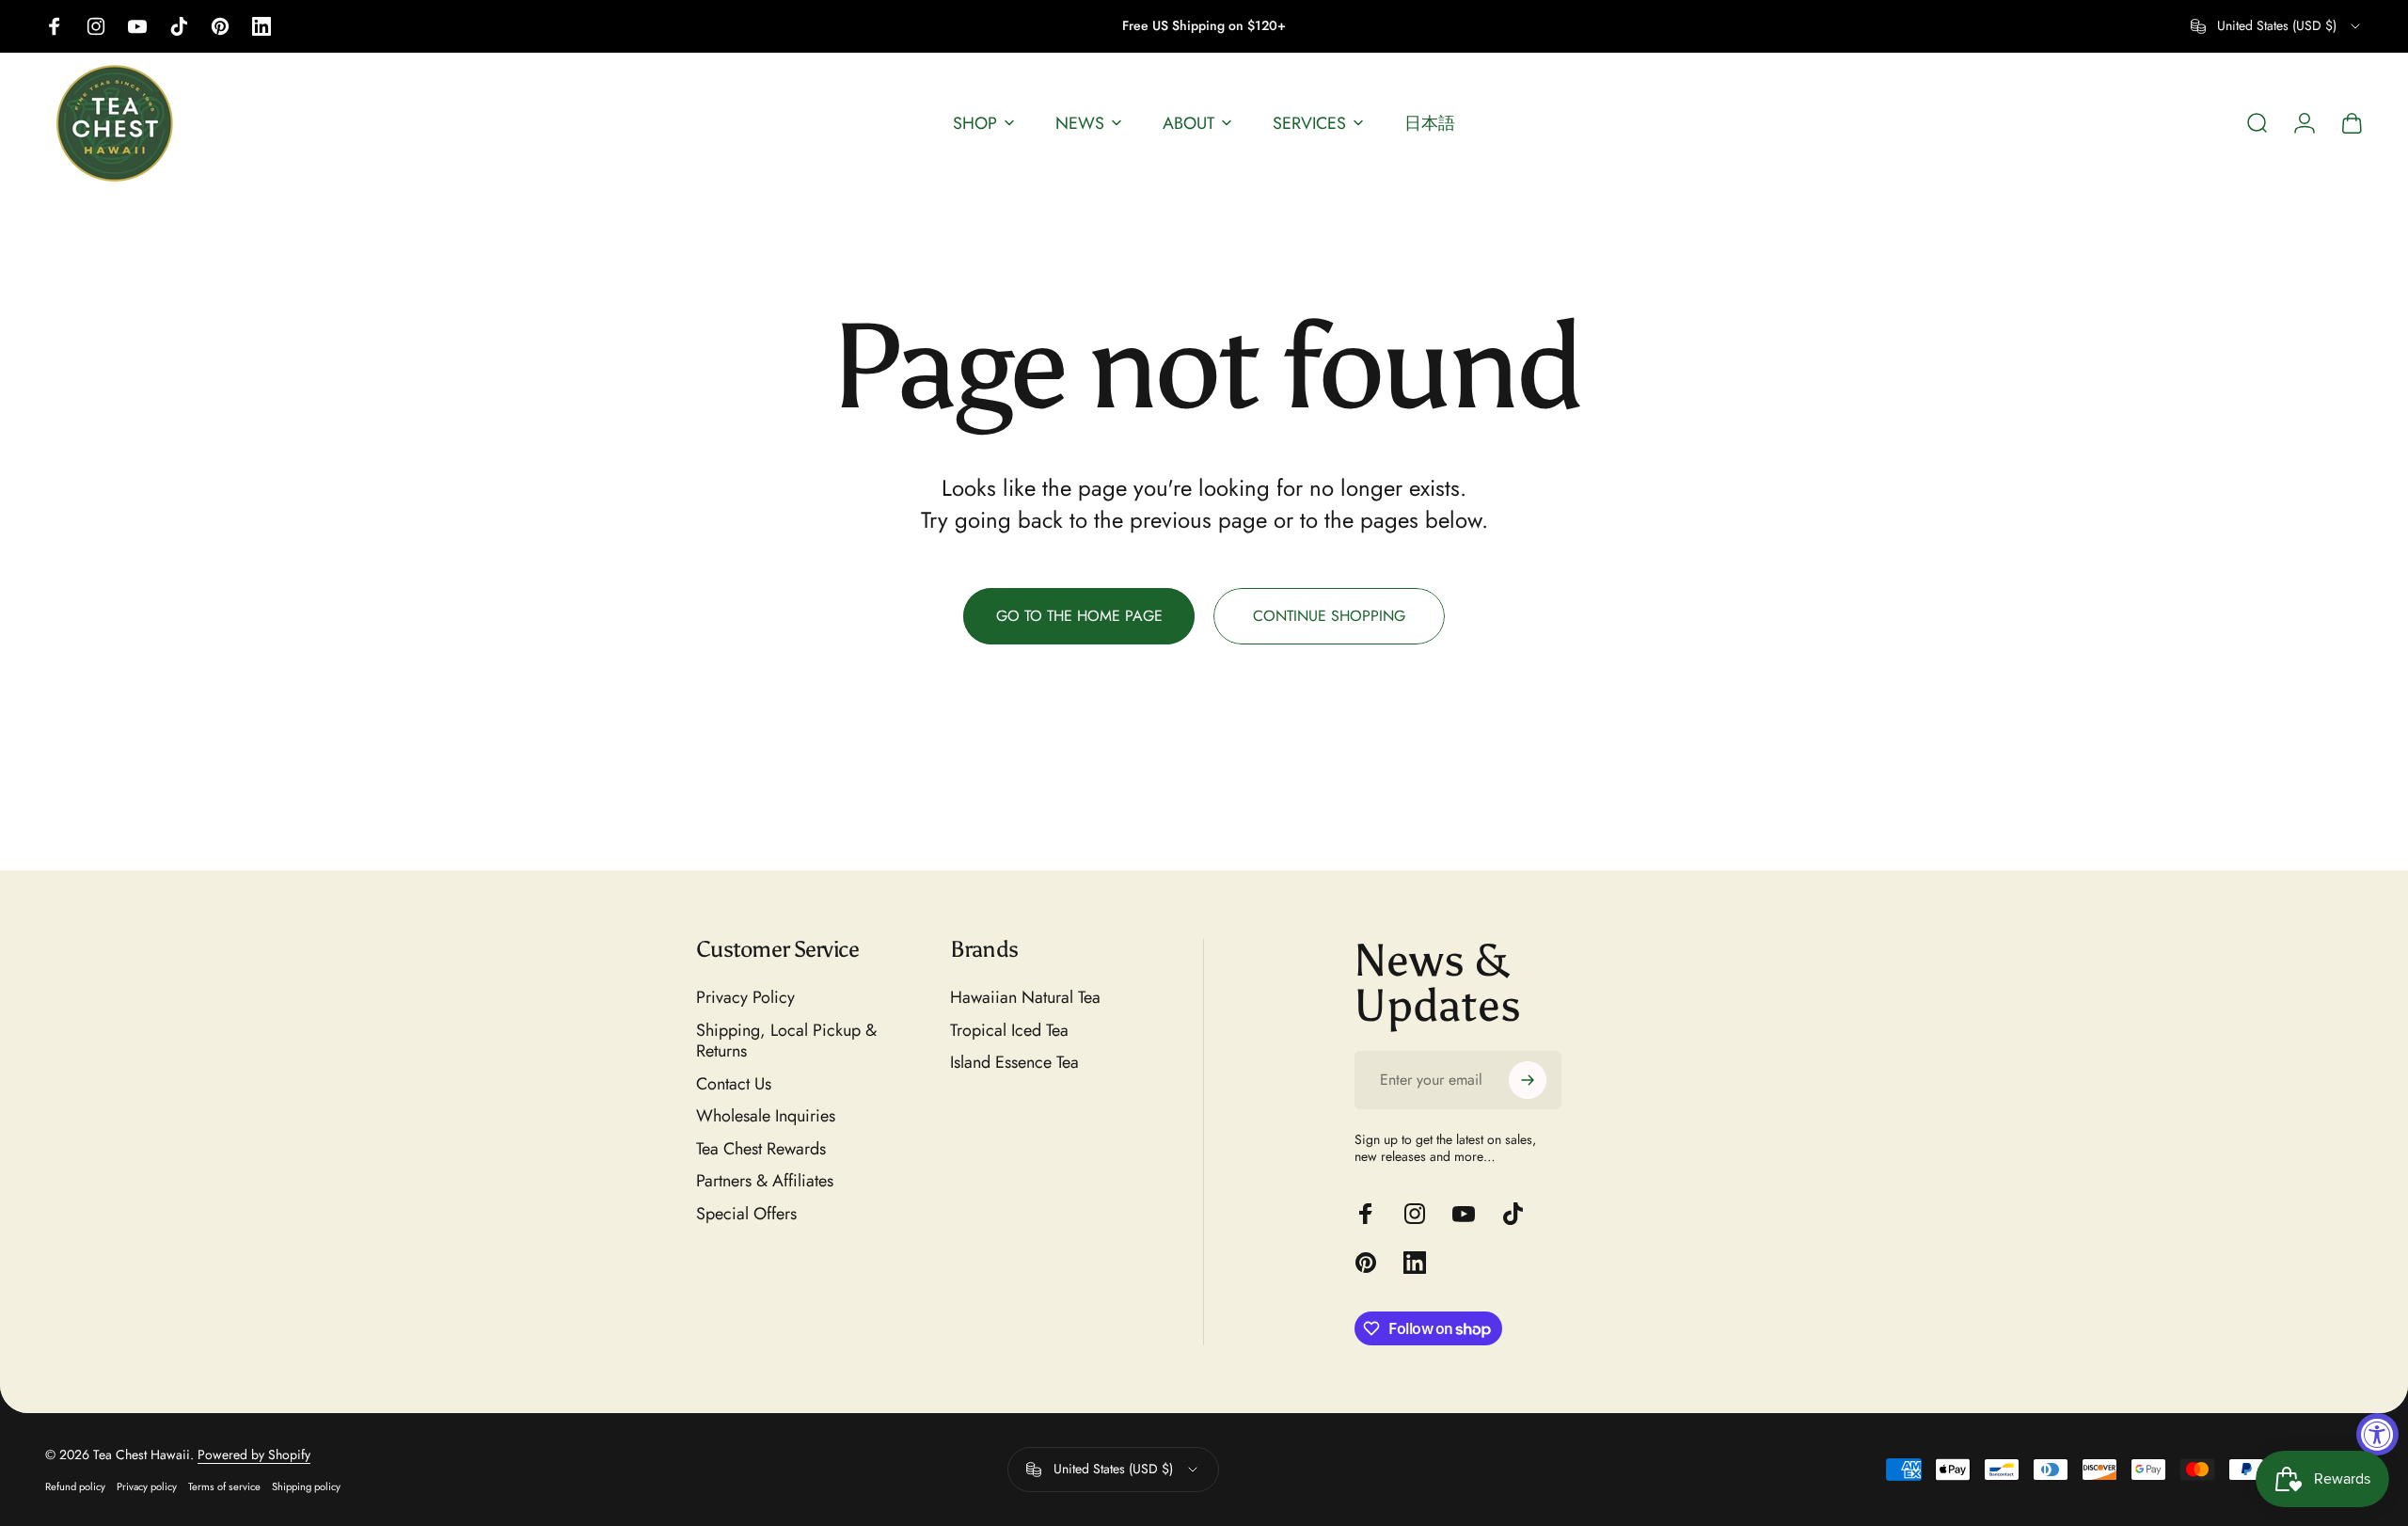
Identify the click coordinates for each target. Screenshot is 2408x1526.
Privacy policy (147, 1486)
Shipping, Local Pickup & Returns (786, 1041)
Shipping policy (306, 1486)
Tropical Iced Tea (1009, 1031)
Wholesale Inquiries (766, 1116)
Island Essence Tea (1014, 1063)
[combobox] (2277, 26)
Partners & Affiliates (765, 1181)
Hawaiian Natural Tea (1025, 998)
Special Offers (746, 1214)
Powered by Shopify (254, 1454)
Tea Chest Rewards (761, 1149)
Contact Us (734, 1084)
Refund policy (75, 1486)
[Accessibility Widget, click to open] (2377, 1434)
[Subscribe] (1528, 1080)
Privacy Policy (745, 998)
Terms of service (224, 1486)
